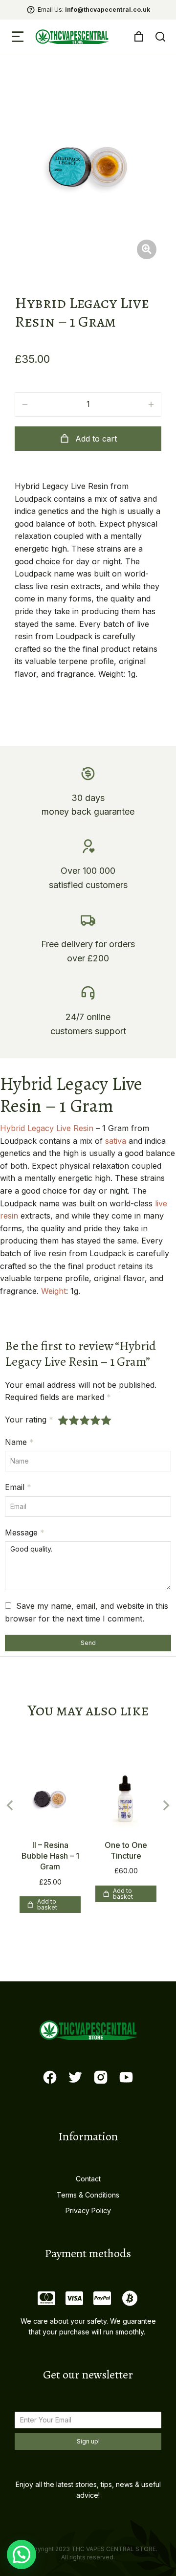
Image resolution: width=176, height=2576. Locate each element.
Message (25, 1532)
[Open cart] (139, 37)
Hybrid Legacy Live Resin (47, 1128)
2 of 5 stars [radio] (74, 1420)
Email (18, 1487)
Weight (54, 1291)
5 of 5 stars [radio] (107, 1420)
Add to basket (47, 1904)
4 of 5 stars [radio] (96, 1420)
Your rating (29, 1420)
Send (88, 1643)
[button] (18, 37)
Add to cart (96, 439)
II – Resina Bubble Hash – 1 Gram (50, 1856)
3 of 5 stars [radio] (85, 1420)
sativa (116, 1141)
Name (19, 1442)
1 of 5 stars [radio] (64, 1420)
